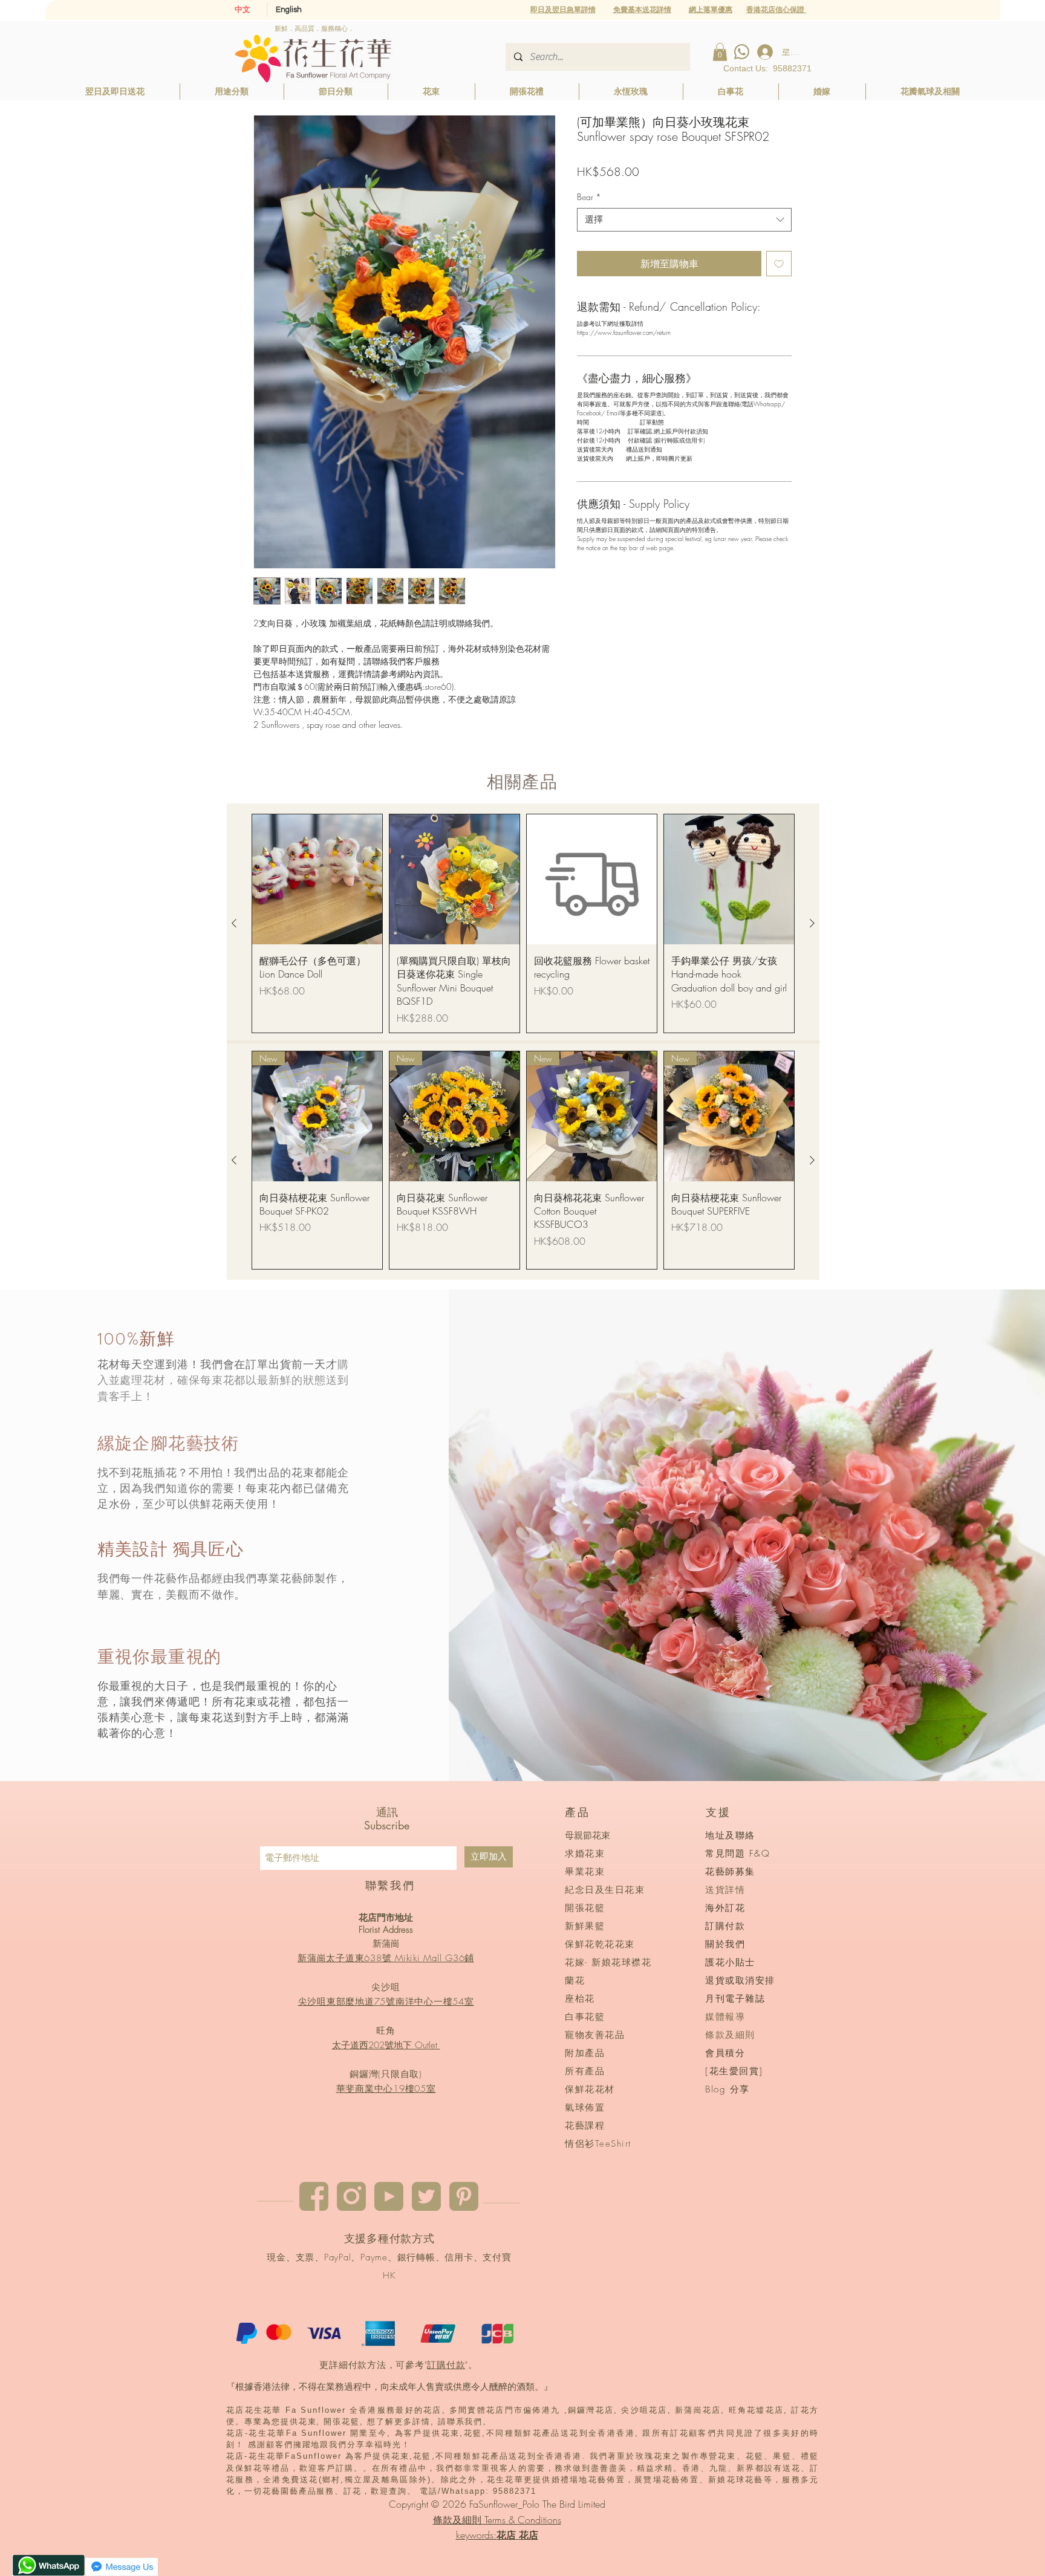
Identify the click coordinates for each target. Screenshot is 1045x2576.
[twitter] (426, 2196)
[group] (523, 923)
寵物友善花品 (595, 2035)
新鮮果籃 (585, 1926)
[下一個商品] (812, 923)
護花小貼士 (730, 1962)
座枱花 (580, 1999)
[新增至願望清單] (779, 264)
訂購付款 (446, 2365)
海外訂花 (725, 1908)
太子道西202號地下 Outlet (386, 2045)
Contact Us (744, 68)
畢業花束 (585, 1872)
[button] (711, 9)
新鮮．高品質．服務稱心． (314, 28)
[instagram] (351, 2196)
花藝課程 (585, 2126)
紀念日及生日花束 (605, 1890)
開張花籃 (585, 1908)
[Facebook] (314, 2196)
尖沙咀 (386, 1987)
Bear (589, 197)
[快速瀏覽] (317, 879)
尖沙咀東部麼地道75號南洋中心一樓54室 (386, 2002)
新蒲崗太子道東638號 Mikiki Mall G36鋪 (386, 1958)
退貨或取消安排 (740, 1981)
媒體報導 (725, 2017)
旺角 (386, 2031)
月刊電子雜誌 (735, 1999)
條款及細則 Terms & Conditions (497, 2520)
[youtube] (389, 2196)
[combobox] (684, 220)
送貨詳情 (725, 1890)
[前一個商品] (234, 923)
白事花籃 (585, 2017)
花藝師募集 (730, 1872)
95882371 (792, 68)
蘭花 (575, 1981)
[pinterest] (464, 2196)
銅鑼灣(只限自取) (386, 2074)
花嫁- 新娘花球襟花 (608, 1962)
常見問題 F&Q (737, 1854)
